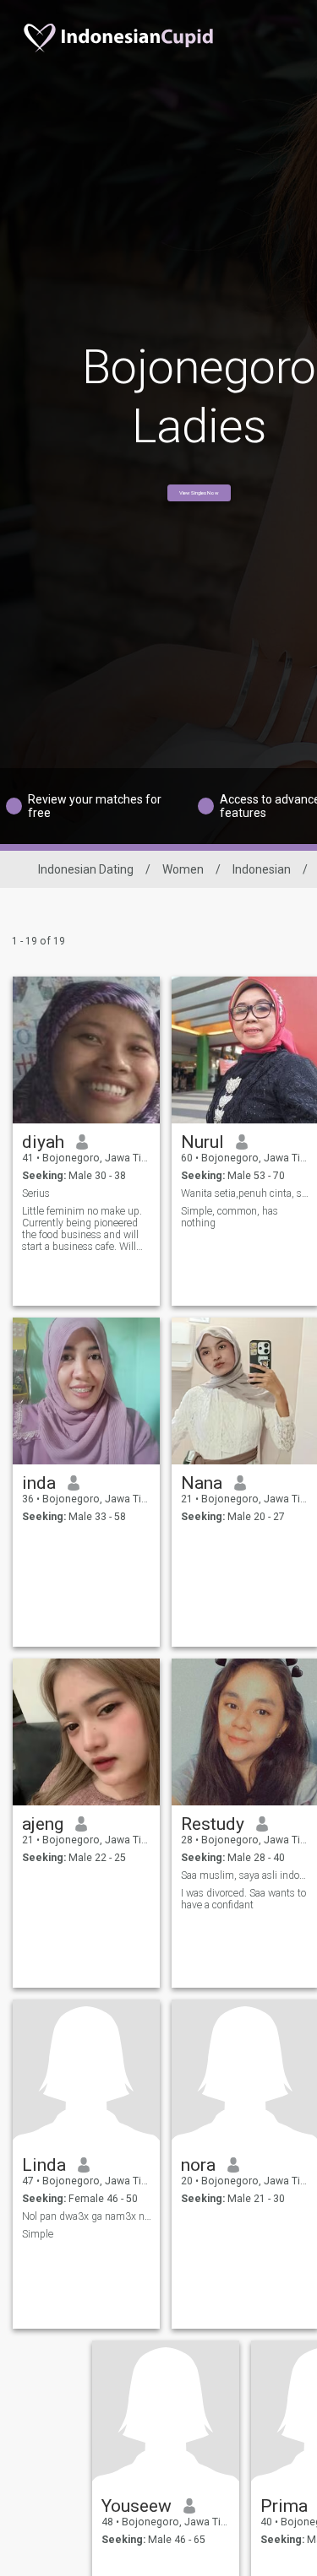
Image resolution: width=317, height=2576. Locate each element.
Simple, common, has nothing (230, 1217)
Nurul (202, 1142)
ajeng (43, 1824)
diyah (43, 1142)
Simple (38, 2234)
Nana (202, 1483)
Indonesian (262, 869)
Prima (284, 2506)
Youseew (137, 2506)
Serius (36, 1193)
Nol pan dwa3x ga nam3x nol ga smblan (87, 2216)
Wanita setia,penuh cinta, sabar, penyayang (246, 1193)
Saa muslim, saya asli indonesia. (246, 1875)
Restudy (213, 1824)
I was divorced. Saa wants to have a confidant (243, 1899)
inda (39, 1483)
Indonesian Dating (86, 869)
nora (198, 2165)
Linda (44, 2165)
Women (183, 869)
